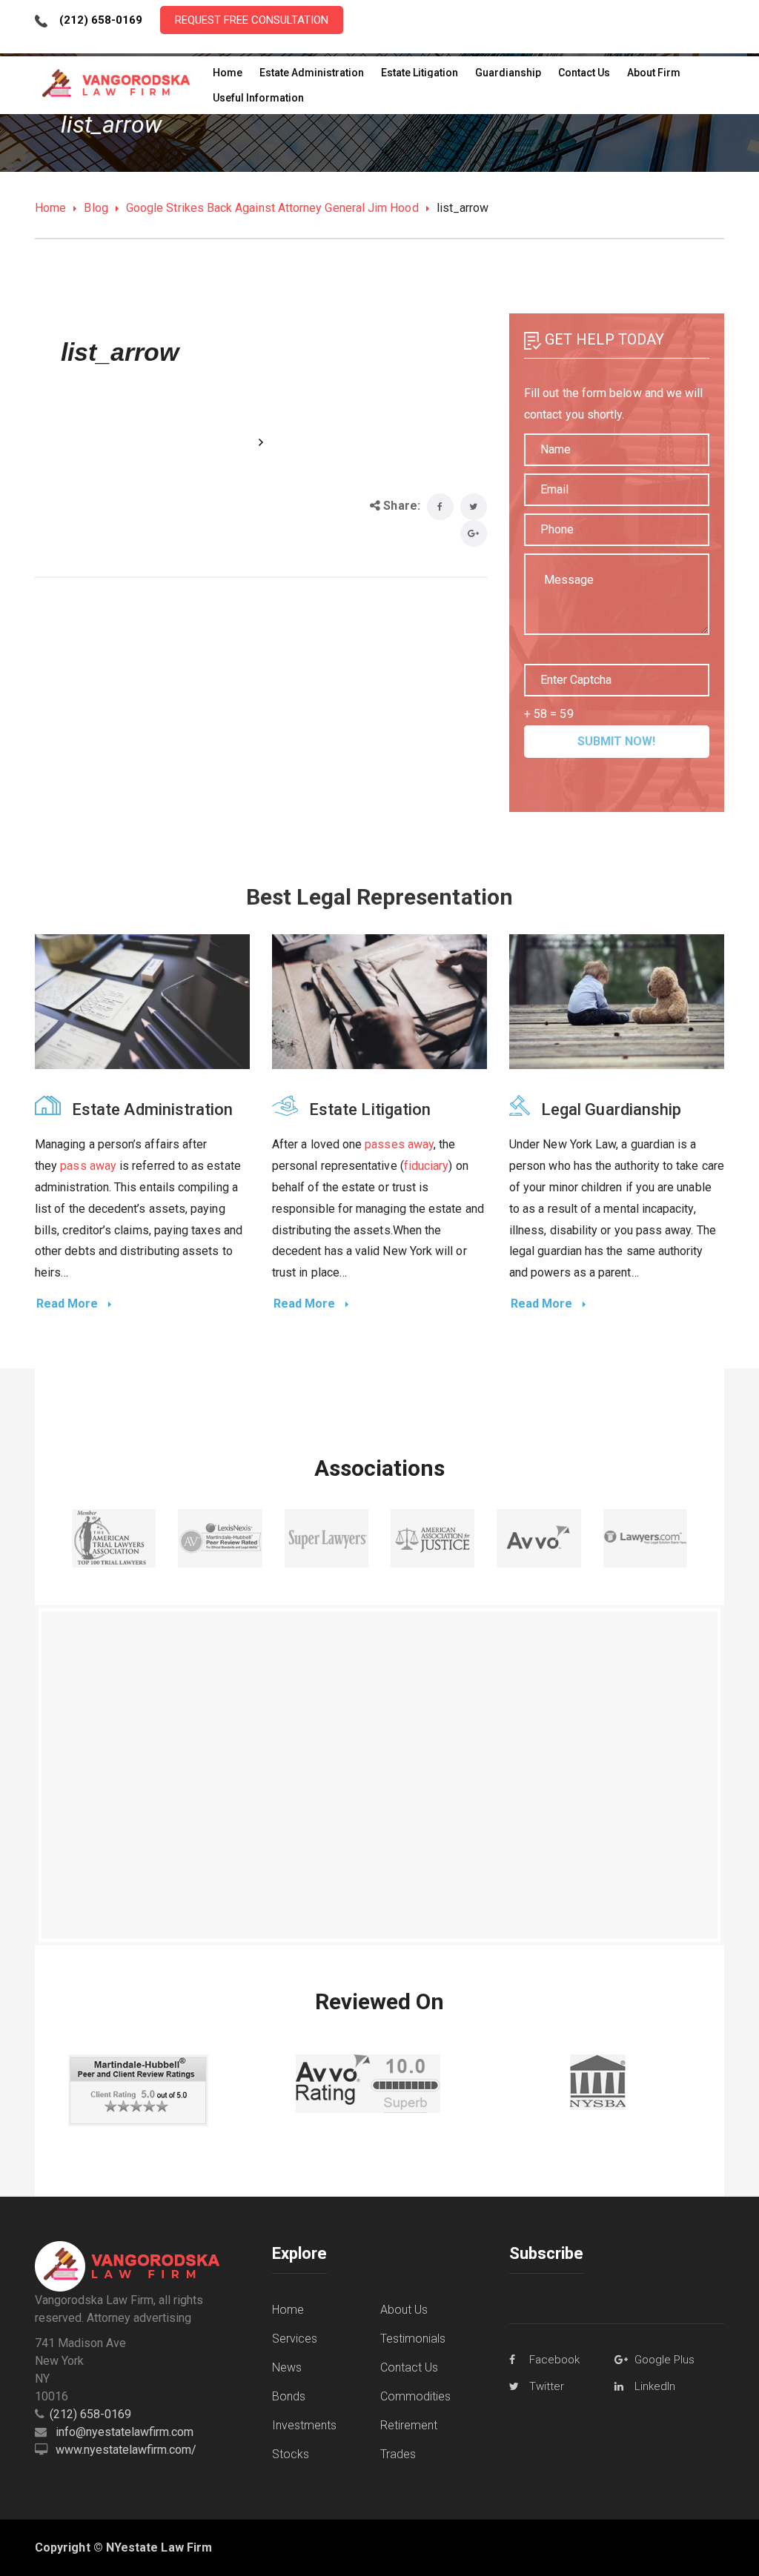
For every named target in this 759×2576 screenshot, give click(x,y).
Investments (304, 2425)
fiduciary (427, 1166)
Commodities (415, 2396)
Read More (69, 1304)
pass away (88, 1166)
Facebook (554, 2360)
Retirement (409, 2425)
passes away (399, 1144)
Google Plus (664, 2360)
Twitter (547, 2386)
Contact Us (409, 2367)
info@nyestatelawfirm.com (125, 2432)
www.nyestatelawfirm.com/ (126, 2450)
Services (295, 2339)
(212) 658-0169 (90, 2414)
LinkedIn (655, 2386)
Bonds (289, 2396)
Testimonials (413, 2339)
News (287, 2367)
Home (50, 208)
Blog (96, 208)
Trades (398, 2454)
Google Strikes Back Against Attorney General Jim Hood (272, 208)
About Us (404, 2310)
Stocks (291, 2454)
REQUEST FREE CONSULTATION (252, 20)
